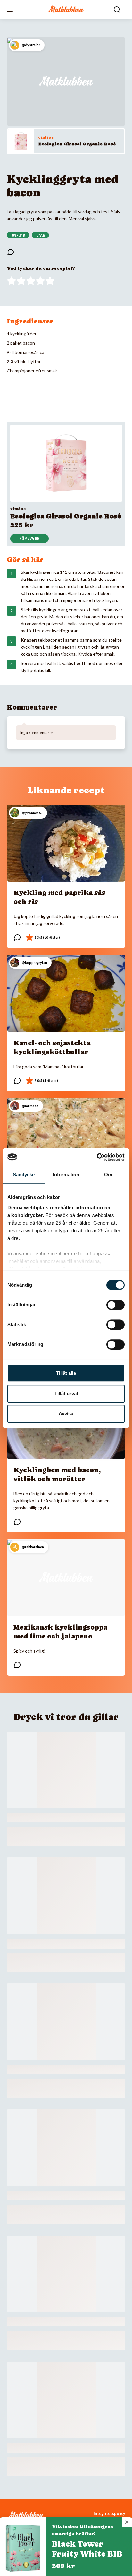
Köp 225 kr (29, 539)
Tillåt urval (66, 1393)
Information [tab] (66, 1175)
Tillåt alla (66, 1373)
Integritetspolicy (109, 2514)
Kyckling (18, 235)
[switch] (116, 1305)
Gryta (40, 235)
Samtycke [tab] (24, 1175)
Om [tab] (108, 1175)
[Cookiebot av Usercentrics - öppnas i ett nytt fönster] (97, 1157)
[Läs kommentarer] (11, 252)
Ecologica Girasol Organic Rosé (77, 144)
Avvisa (66, 1414)
